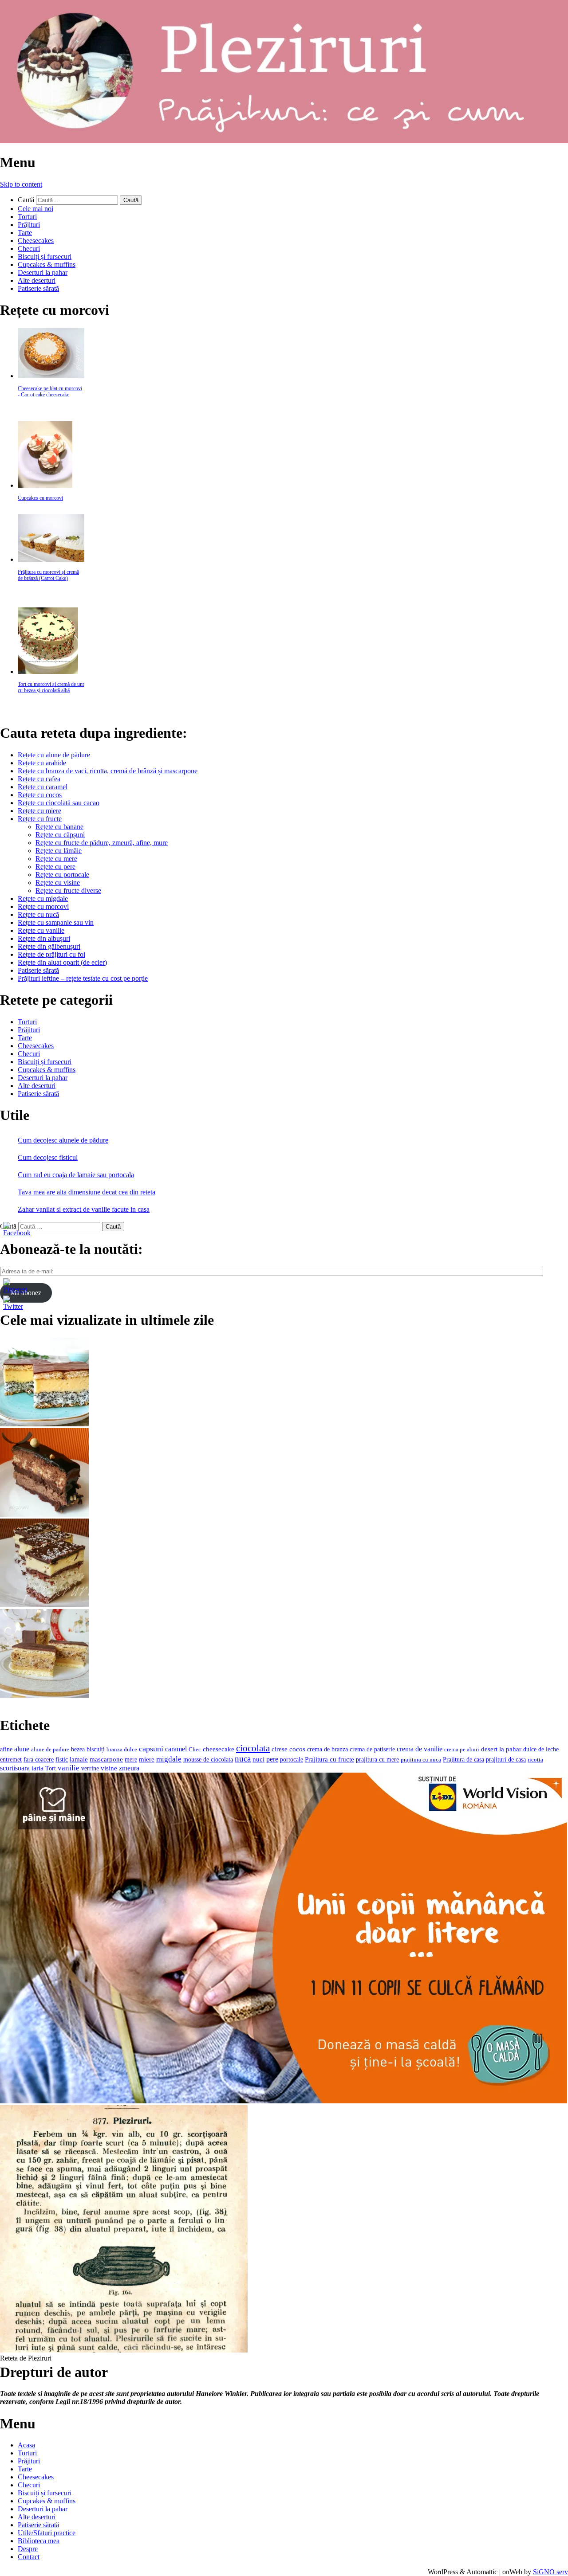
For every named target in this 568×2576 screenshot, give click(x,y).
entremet (11, 1759)
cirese (280, 1749)
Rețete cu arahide (42, 763)
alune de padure (50, 1749)
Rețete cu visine (58, 883)
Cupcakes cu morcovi (40, 498)
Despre (28, 2549)
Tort (51, 1768)
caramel (176, 1749)
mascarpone (106, 1759)
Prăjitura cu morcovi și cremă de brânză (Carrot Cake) (48, 575)
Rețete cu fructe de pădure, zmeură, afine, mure (102, 843)
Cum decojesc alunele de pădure (63, 1140)
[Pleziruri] (284, 141)
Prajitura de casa (463, 1760)
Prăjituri (29, 225)
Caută (26, 200)
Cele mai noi (35, 209)
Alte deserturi (37, 280)
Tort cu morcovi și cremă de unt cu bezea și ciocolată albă (51, 687)
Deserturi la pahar (43, 272)
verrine (90, 1768)
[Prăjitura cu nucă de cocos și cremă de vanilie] (44, 1605)
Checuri (29, 249)
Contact (29, 2557)
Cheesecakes (36, 241)
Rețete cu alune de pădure (54, 755)
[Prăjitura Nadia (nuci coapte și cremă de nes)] (44, 1695)
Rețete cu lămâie (59, 851)
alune (22, 1749)
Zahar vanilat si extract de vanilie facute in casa (84, 1209)
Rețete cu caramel (43, 787)
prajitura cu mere (377, 1760)
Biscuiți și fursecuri (45, 256)
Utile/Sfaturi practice (47, 2533)
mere (131, 1759)
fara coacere (39, 1760)
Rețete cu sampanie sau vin (56, 922)
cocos (297, 1749)
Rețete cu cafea (39, 779)
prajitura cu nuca (421, 1760)
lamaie (79, 1759)
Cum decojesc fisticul (48, 1157)
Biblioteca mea (39, 2541)
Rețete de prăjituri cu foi (51, 954)
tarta (37, 1768)
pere (272, 1759)
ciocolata (253, 1748)
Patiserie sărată (38, 288)
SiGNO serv (550, 2572)
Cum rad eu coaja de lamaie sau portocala (76, 1175)
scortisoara (15, 1768)
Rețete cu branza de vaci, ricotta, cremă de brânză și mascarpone (108, 771)
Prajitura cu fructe (329, 1759)
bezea (78, 1749)
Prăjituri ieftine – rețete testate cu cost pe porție (83, 978)
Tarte (25, 233)
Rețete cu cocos (40, 795)
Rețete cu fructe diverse (68, 891)
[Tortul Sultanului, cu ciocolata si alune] (44, 1514)
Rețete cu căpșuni (60, 835)
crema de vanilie (420, 1749)
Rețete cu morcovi (43, 906)
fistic (62, 1760)
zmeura (129, 1768)
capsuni (151, 1749)
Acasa (26, 2445)
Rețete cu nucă (38, 914)
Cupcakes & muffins (47, 264)
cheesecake (219, 1749)
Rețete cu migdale (43, 898)
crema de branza (327, 1749)
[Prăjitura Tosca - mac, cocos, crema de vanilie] (44, 1424)
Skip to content (21, 184)
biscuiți (96, 1749)
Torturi (27, 217)
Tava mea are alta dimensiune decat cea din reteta (87, 1192)
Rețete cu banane (59, 827)
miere (147, 1759)
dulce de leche (541, 1749)
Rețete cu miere (39, 811)
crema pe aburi (462, 1749)
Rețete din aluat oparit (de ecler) (62, 962)
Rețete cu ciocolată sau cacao (59, 803)
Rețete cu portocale (62, 875)
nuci (258, 1759)
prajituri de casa (506, 1759)
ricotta (535, 1760)
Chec (195, 1749)
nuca (243, 1759)
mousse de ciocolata (208, 1760)
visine (109, 1768)
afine (6, 1749)
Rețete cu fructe (40, 819)
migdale (169, 1759)
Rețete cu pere (55, 867)
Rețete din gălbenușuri (49, 946)
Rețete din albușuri (44, 938)
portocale (292, 1760)
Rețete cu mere (56, 859)
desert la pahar (501, 1749)
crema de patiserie (372, 1749)
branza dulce (122, 1749)
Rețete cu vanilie (41, 930)
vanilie (69, 1768)
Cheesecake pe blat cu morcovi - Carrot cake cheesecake (50, 391)
